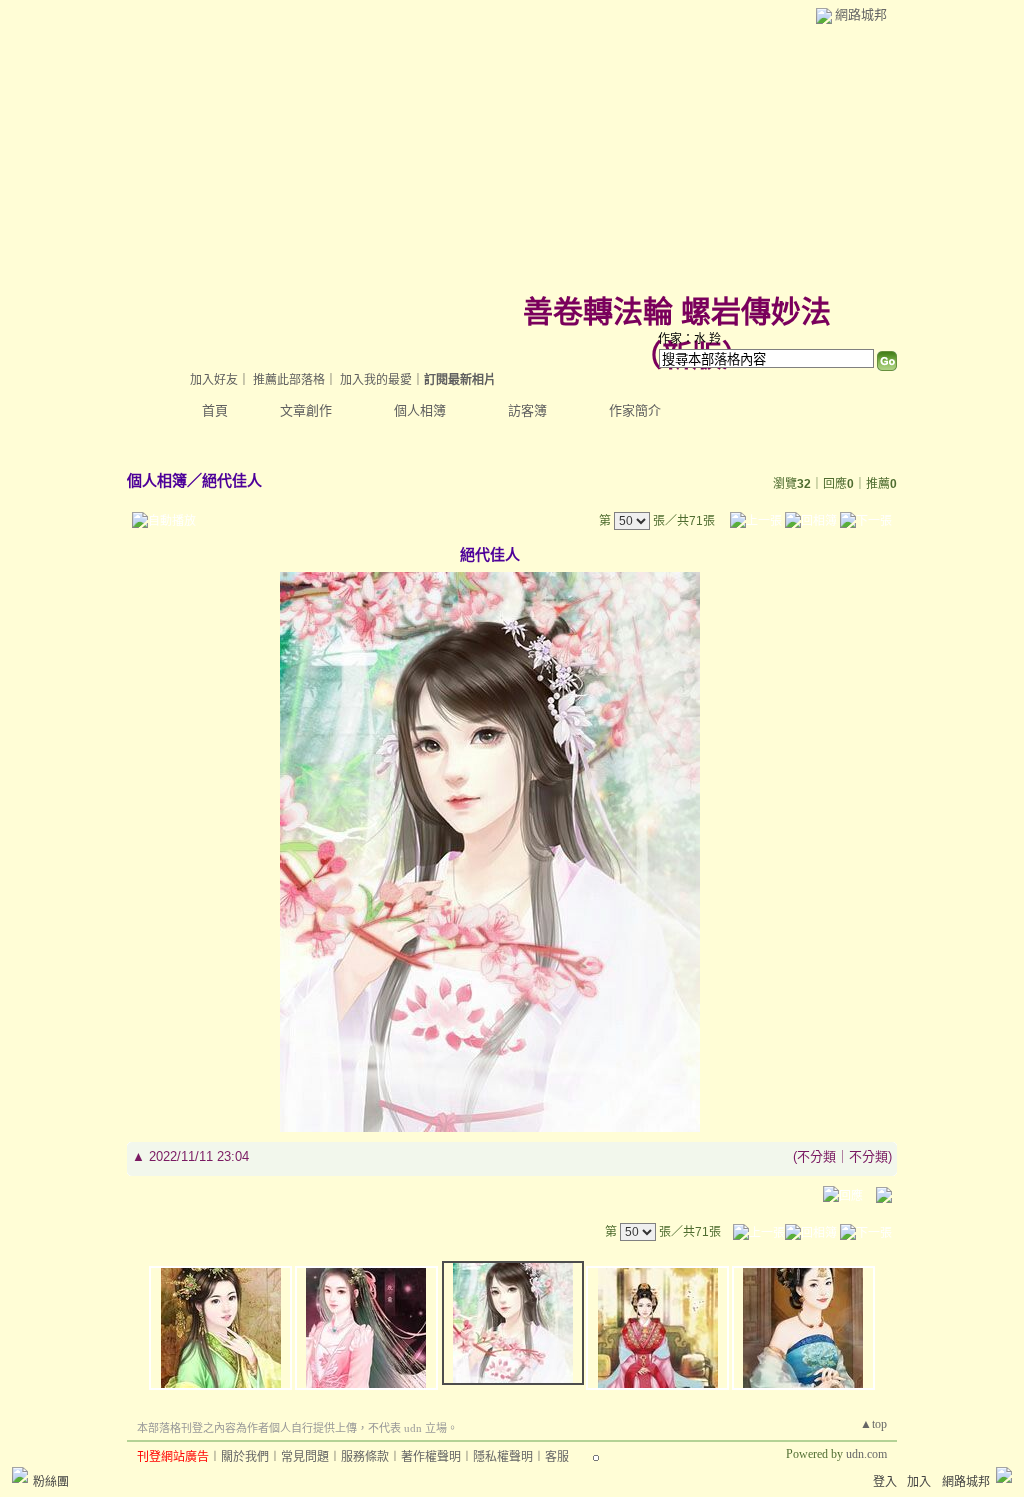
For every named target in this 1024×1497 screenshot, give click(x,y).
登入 (885, 1482)
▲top (873, 1424)
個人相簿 (420, 410)
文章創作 (306, 410)
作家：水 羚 (689, 339)
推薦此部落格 (289, 380)
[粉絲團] (20, 1475)
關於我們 (245, 1457)
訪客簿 (527, 410)
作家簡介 (635, 410)
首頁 (215, 410)
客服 (557, 1457)
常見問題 (305, 1457)
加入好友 (214, 380)
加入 (919, 1482)
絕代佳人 (232, 480)
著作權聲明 (431, 1457)
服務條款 (365, 1457)
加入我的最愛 (376, 380)
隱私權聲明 (503, 1457)
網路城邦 (861, 14)
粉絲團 (51, 1482)
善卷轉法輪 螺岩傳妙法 (677, 311)
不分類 (816, 1156)
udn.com (866, 1454)
